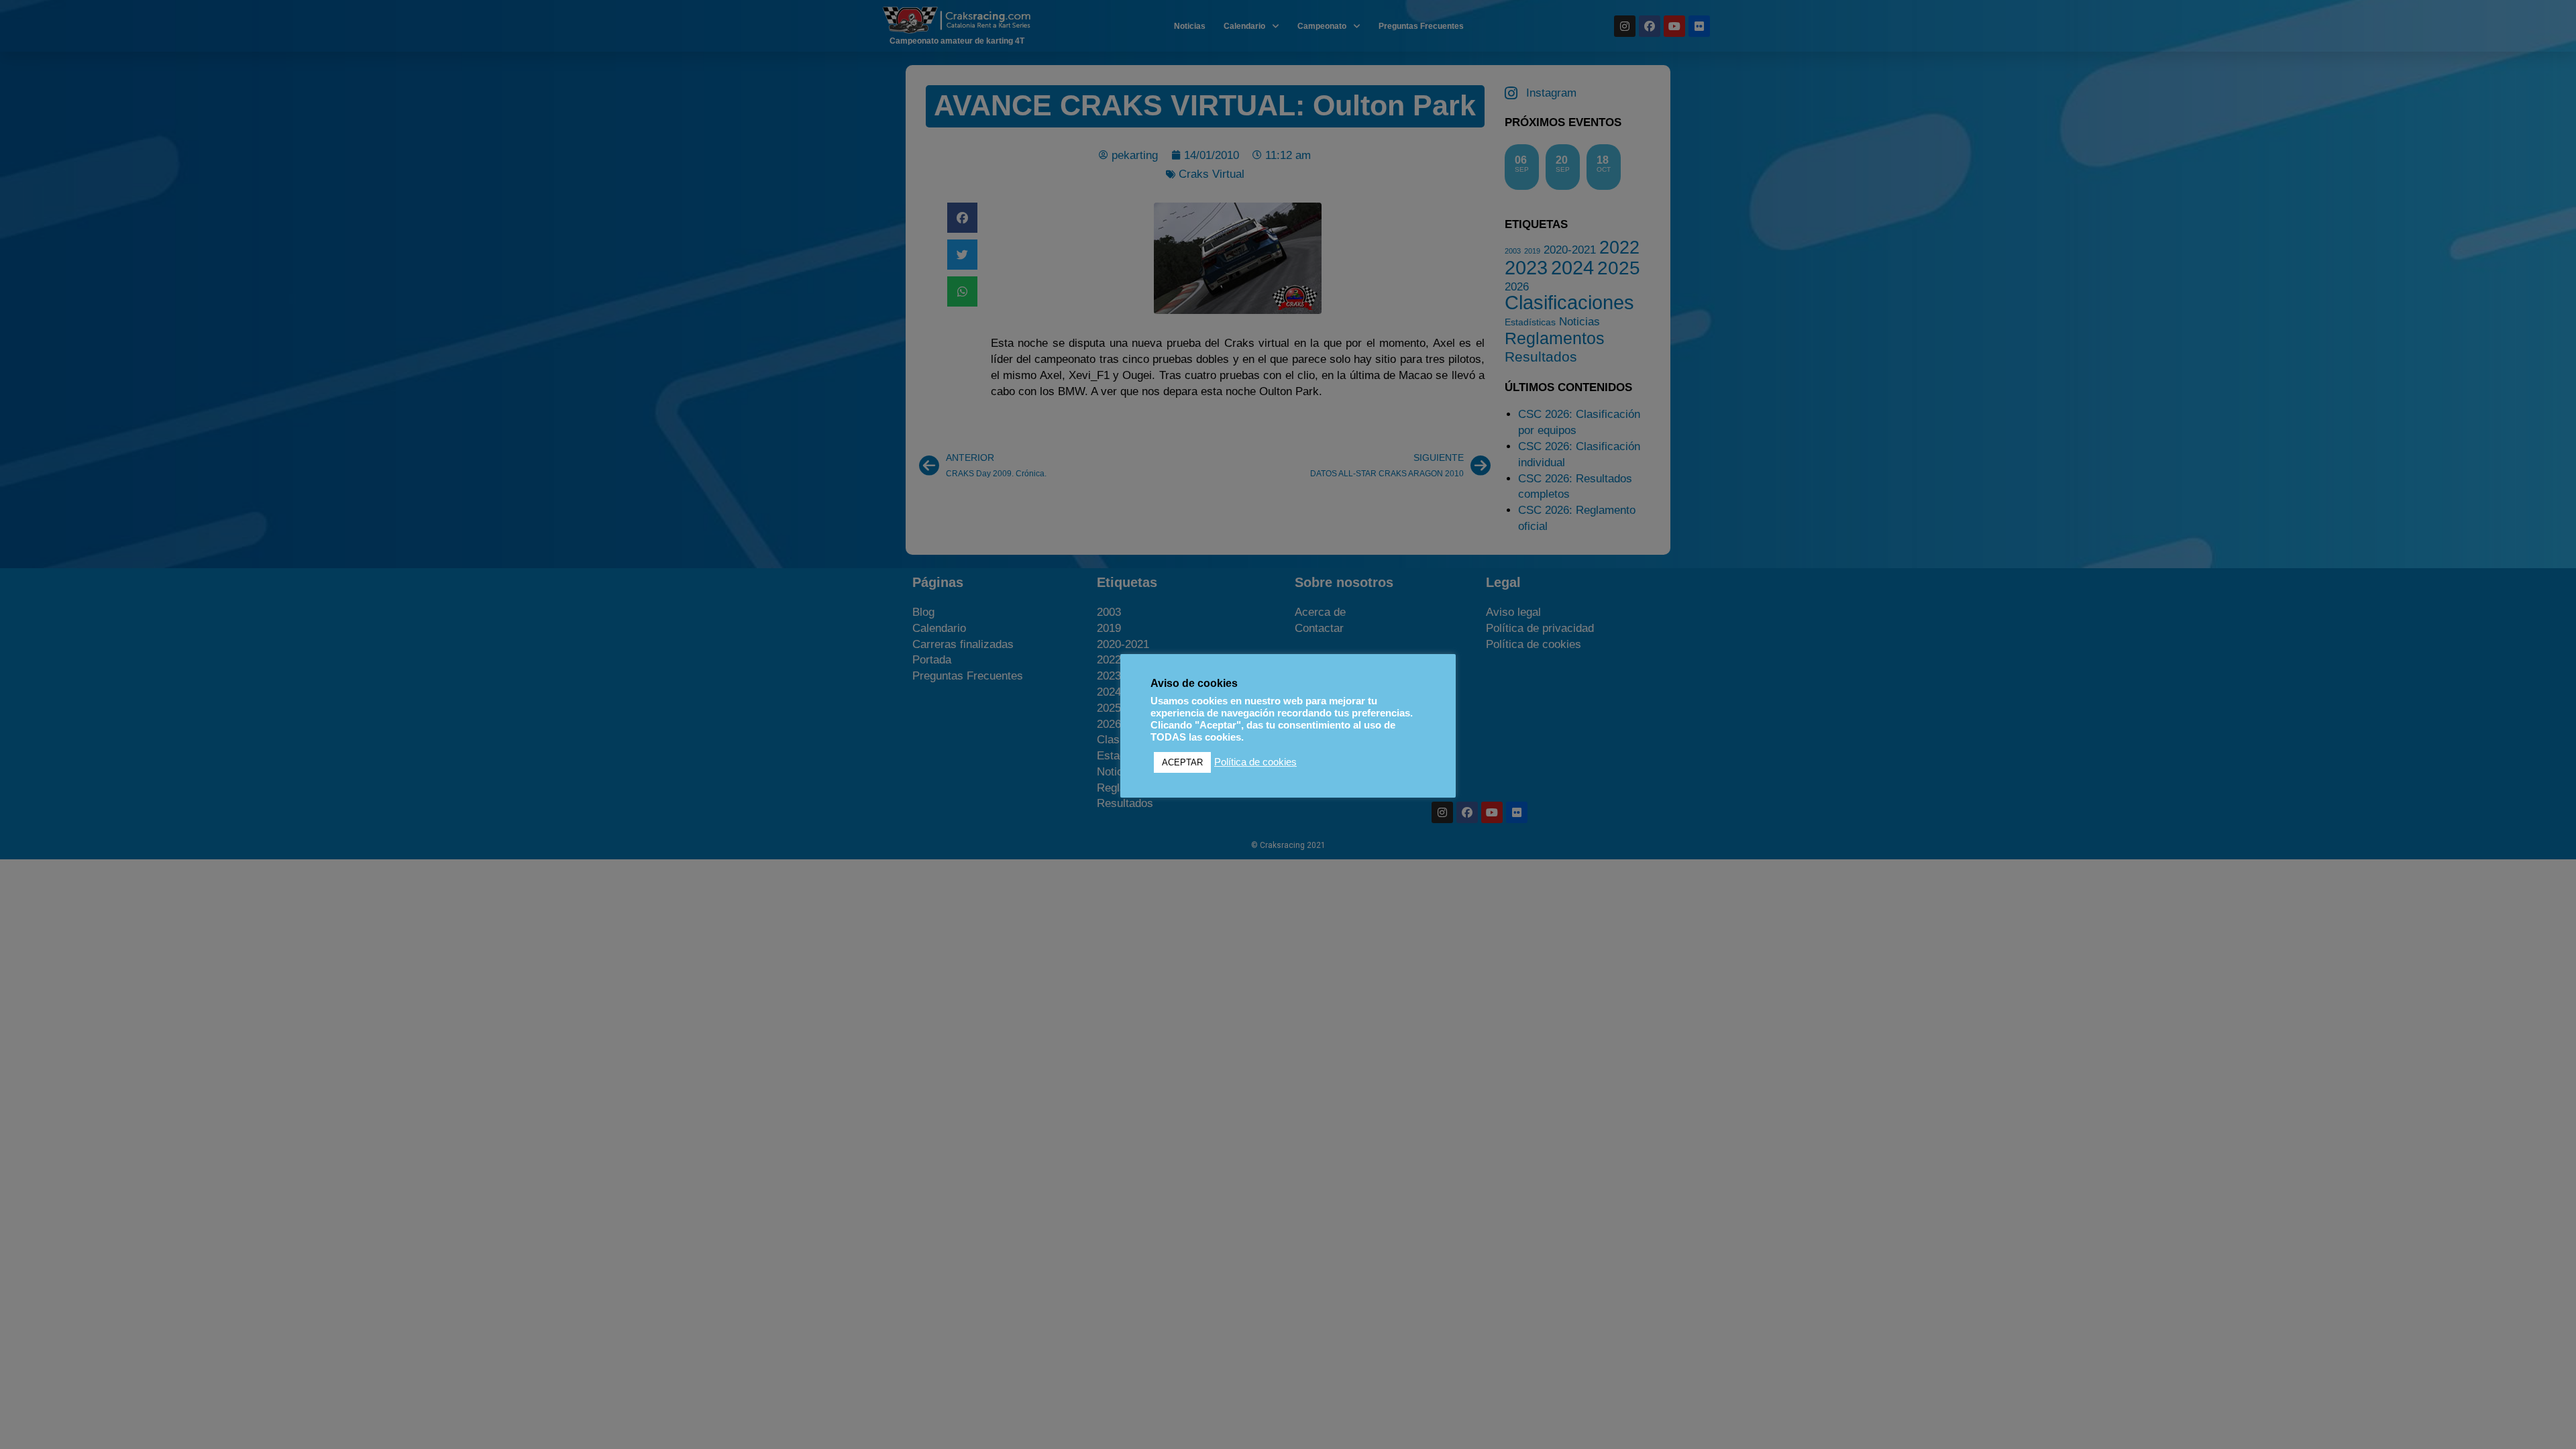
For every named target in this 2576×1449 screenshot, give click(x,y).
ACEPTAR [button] (1182, 762)
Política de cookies (1255, 762)
